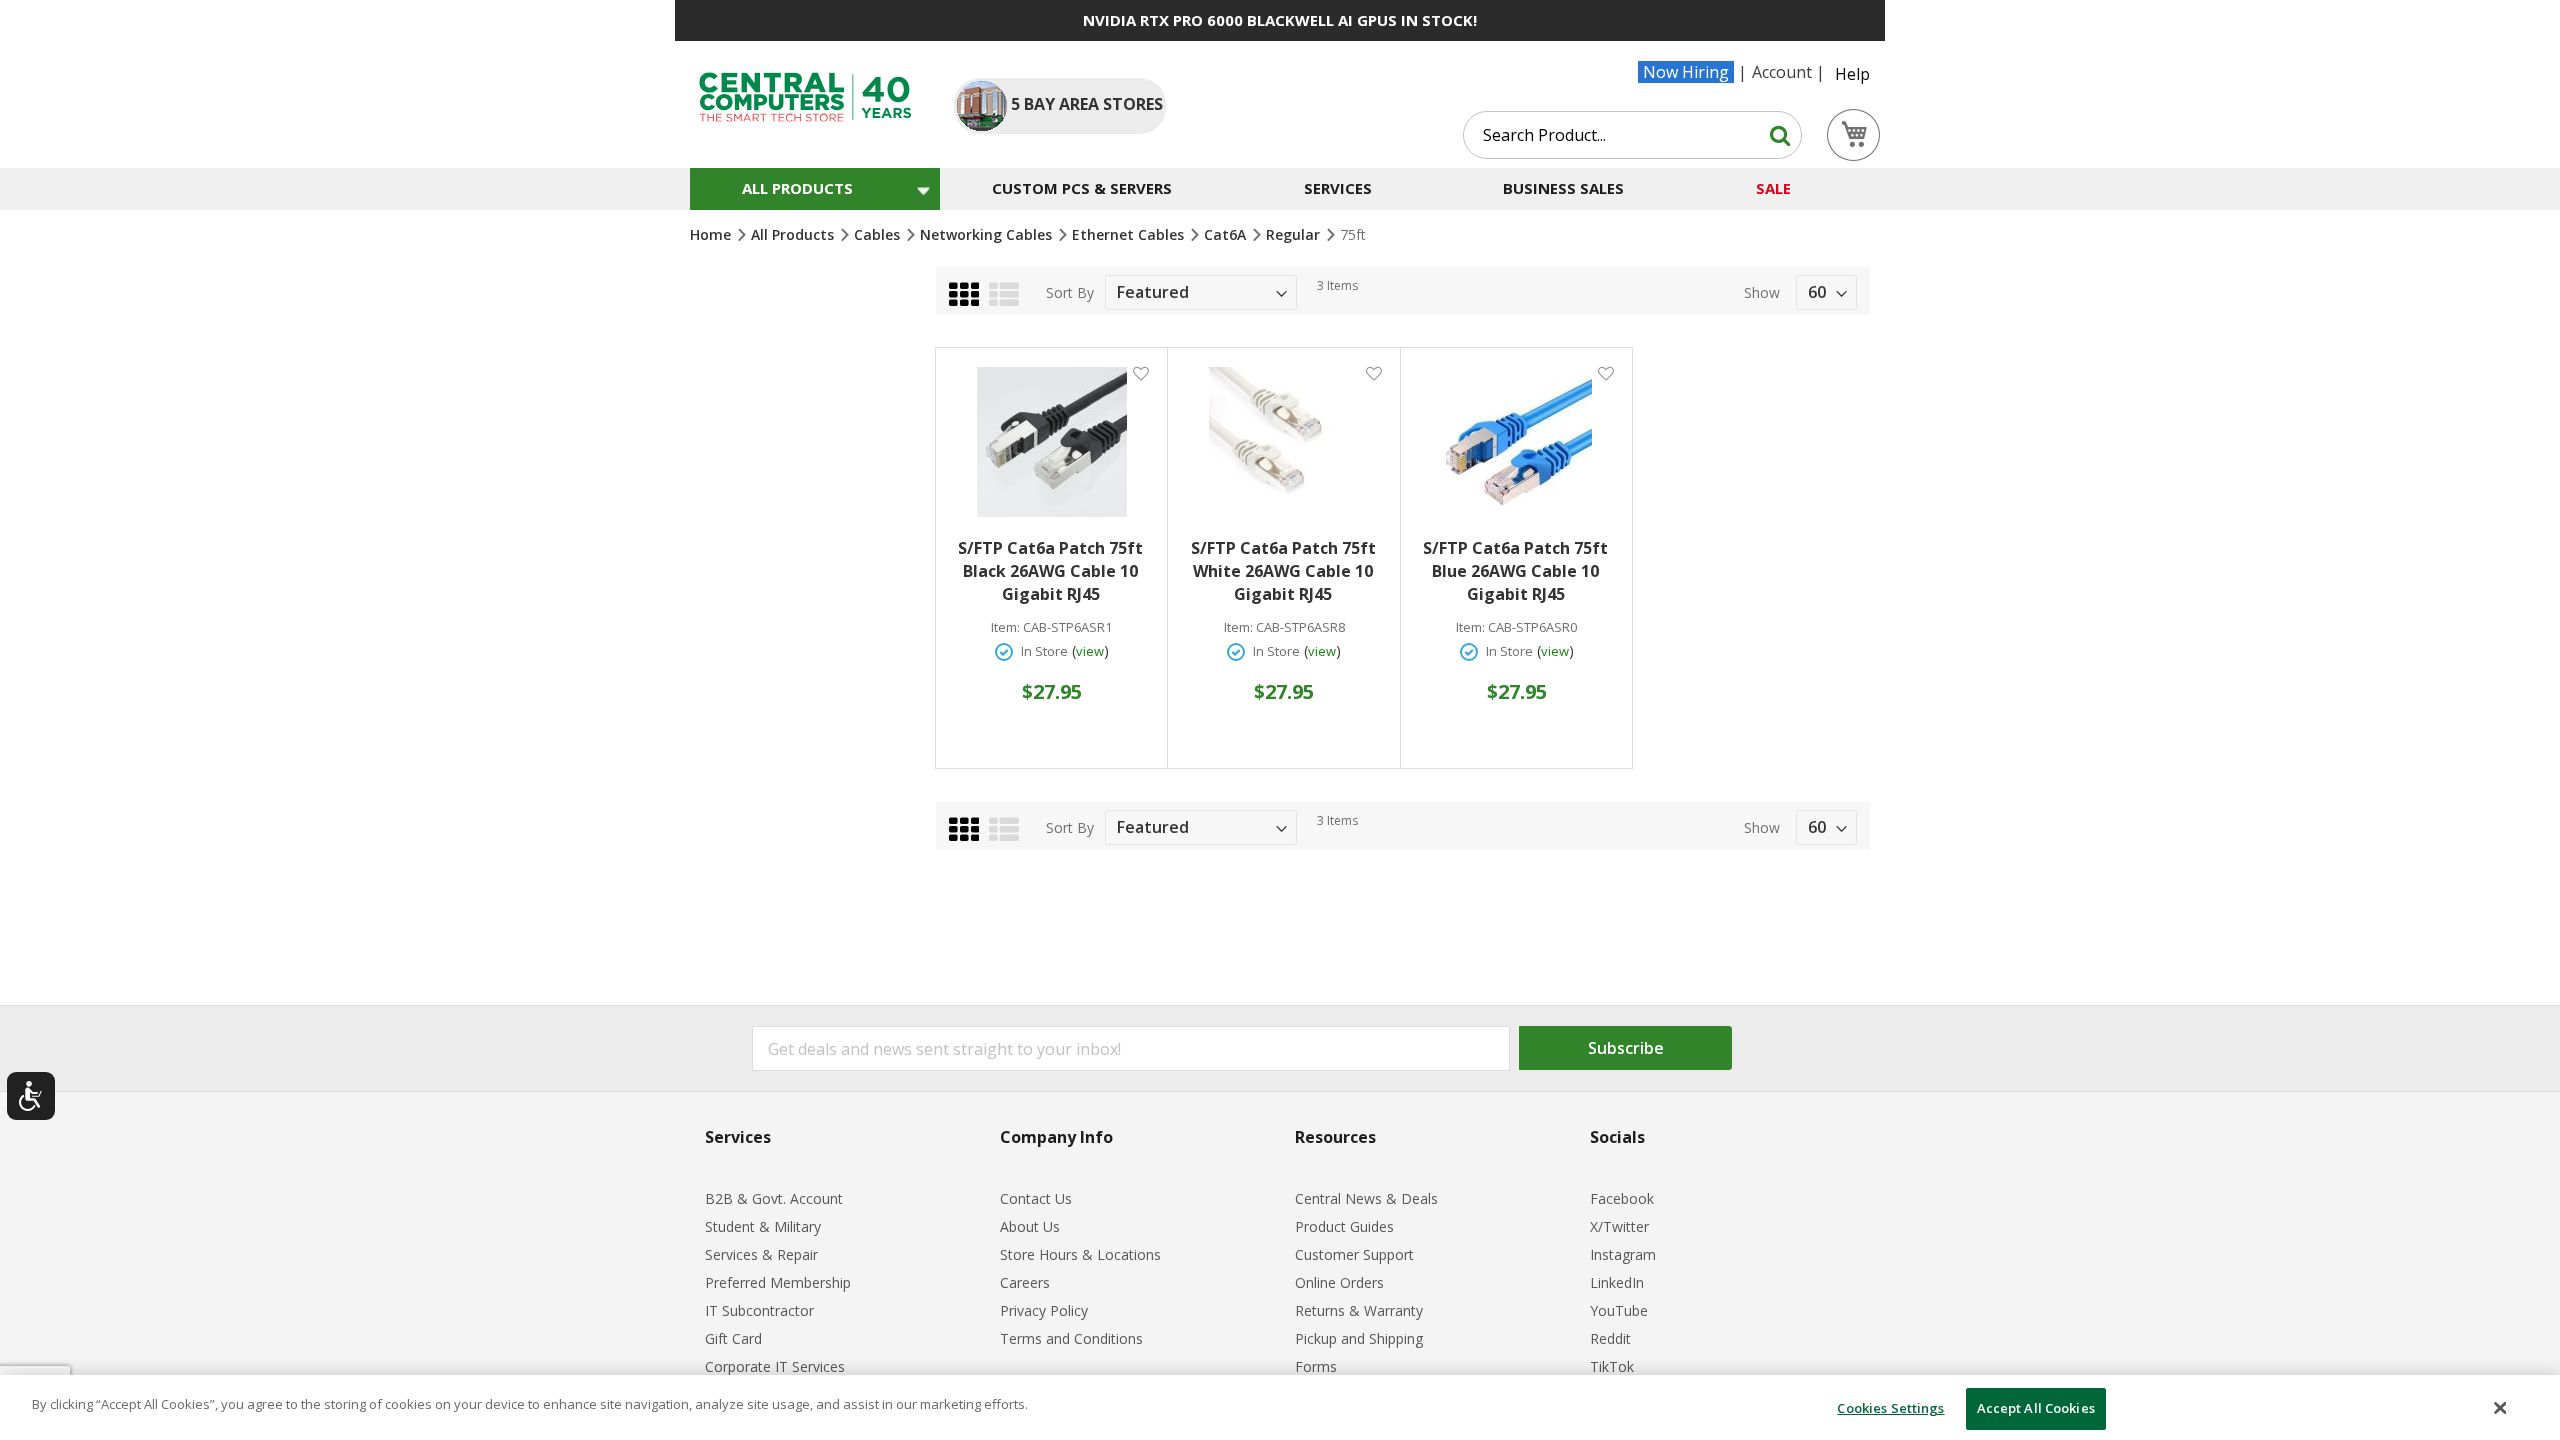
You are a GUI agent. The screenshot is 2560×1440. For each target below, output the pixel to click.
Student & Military (763, 1226)
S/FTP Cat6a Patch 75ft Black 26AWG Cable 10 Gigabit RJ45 (1050, 571)
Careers (1025, 1282)
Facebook (1622, 1198)
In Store (1044, 651)
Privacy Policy (1044, 1310)
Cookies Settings (1890, 1408)
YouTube (1619, 1310)
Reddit (1610, 1338)
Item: (1005, 627)
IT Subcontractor (759, 1310)
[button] (1140, 372)
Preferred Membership (778, 1282)
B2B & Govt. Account (774, 1198)
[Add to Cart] (1052, 677)
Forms (1316, 1366)
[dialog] (1280, 1407)
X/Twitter (1619, 1226)
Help (1852, 74)
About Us (1030, 1226)
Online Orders (1339, 1282)
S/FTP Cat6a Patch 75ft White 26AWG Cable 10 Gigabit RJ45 (1283, 571)
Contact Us (1036, 1198)
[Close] (2501, 1408)
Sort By (1070, 292)
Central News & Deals (1366, 1198)
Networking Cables (988, 234)
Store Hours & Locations (1080, 1254)
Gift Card (733, 1338)
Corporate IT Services (775, 1366)
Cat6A (1227, 234)
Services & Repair (761, 1254)
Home (712, 234)
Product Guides (1344, 1226)
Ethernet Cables (1130, 234)
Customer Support (1354, 1254)
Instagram (1623, 1254)
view (1090, 651)
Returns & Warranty (1359, 1310)
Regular (1295, 234)
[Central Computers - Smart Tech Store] (805, 97)
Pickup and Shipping (1359, 1338)
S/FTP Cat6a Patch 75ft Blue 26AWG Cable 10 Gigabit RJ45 (1515, 571)
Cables (879, 234)
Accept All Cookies (2036, 1408)
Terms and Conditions (1071, 1338)
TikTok (1612, 1366)
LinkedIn (1617, 1282)
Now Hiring (1686, 72)
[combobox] (1632, 135)
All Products (794, 234)
